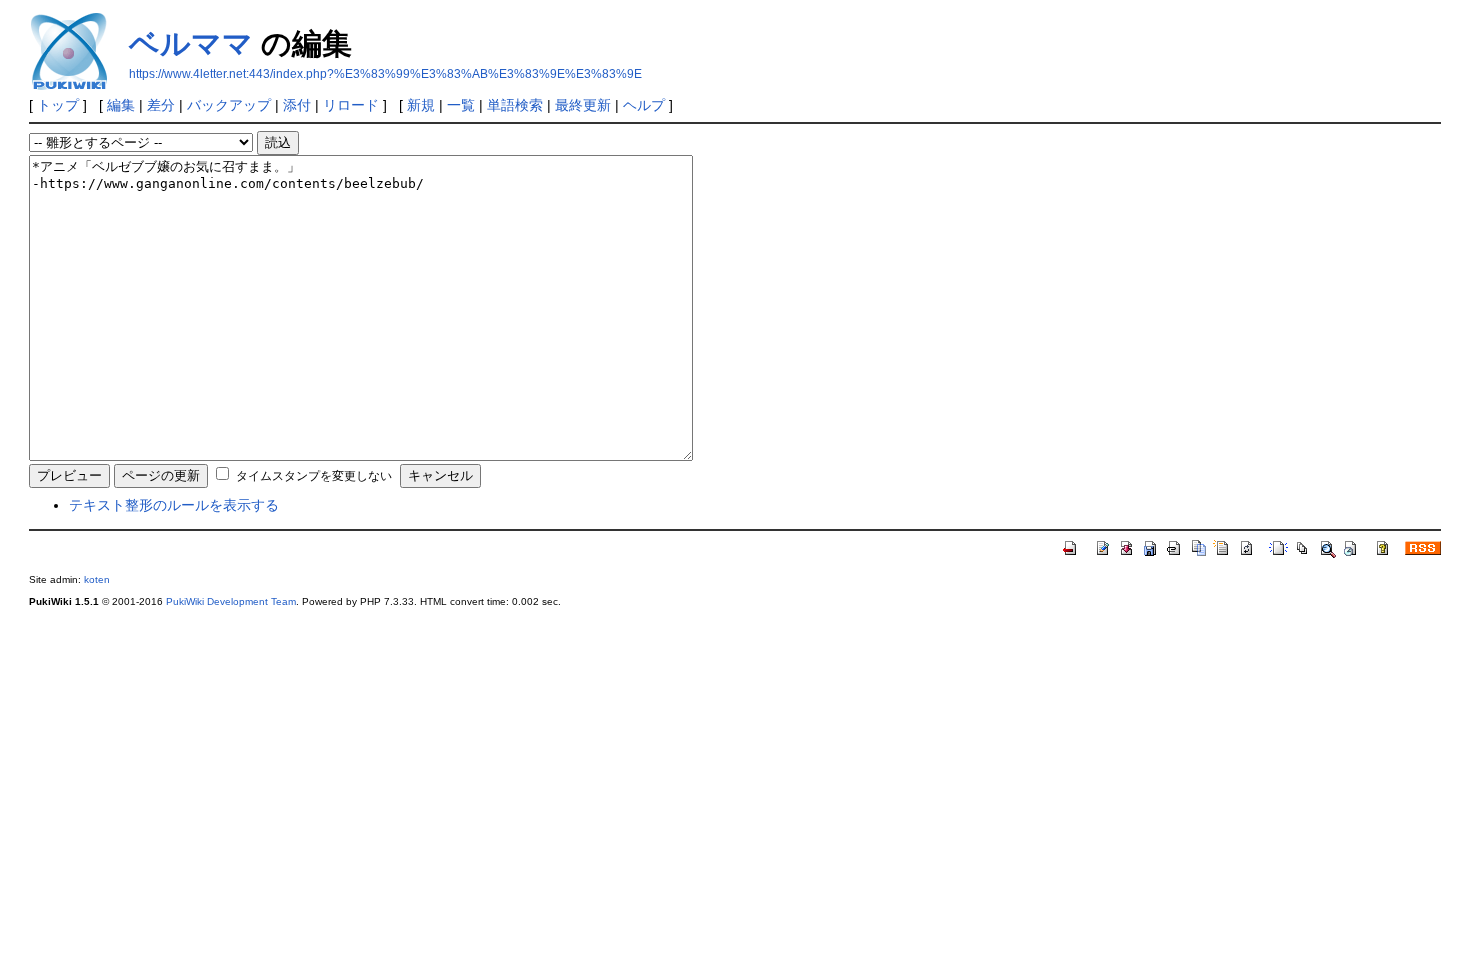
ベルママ (191, 43)
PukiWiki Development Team (231, 601)
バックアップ (229, 105)
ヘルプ (644, 105)
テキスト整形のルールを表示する (174, 505)
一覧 (461, 105)
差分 (161, 105)
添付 (297, 105)
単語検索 (515, 105)
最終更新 (583, 105)
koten (97, 579)
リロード (351, 105)
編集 (121, 105)
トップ (58, 105)
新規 (421, 105)
